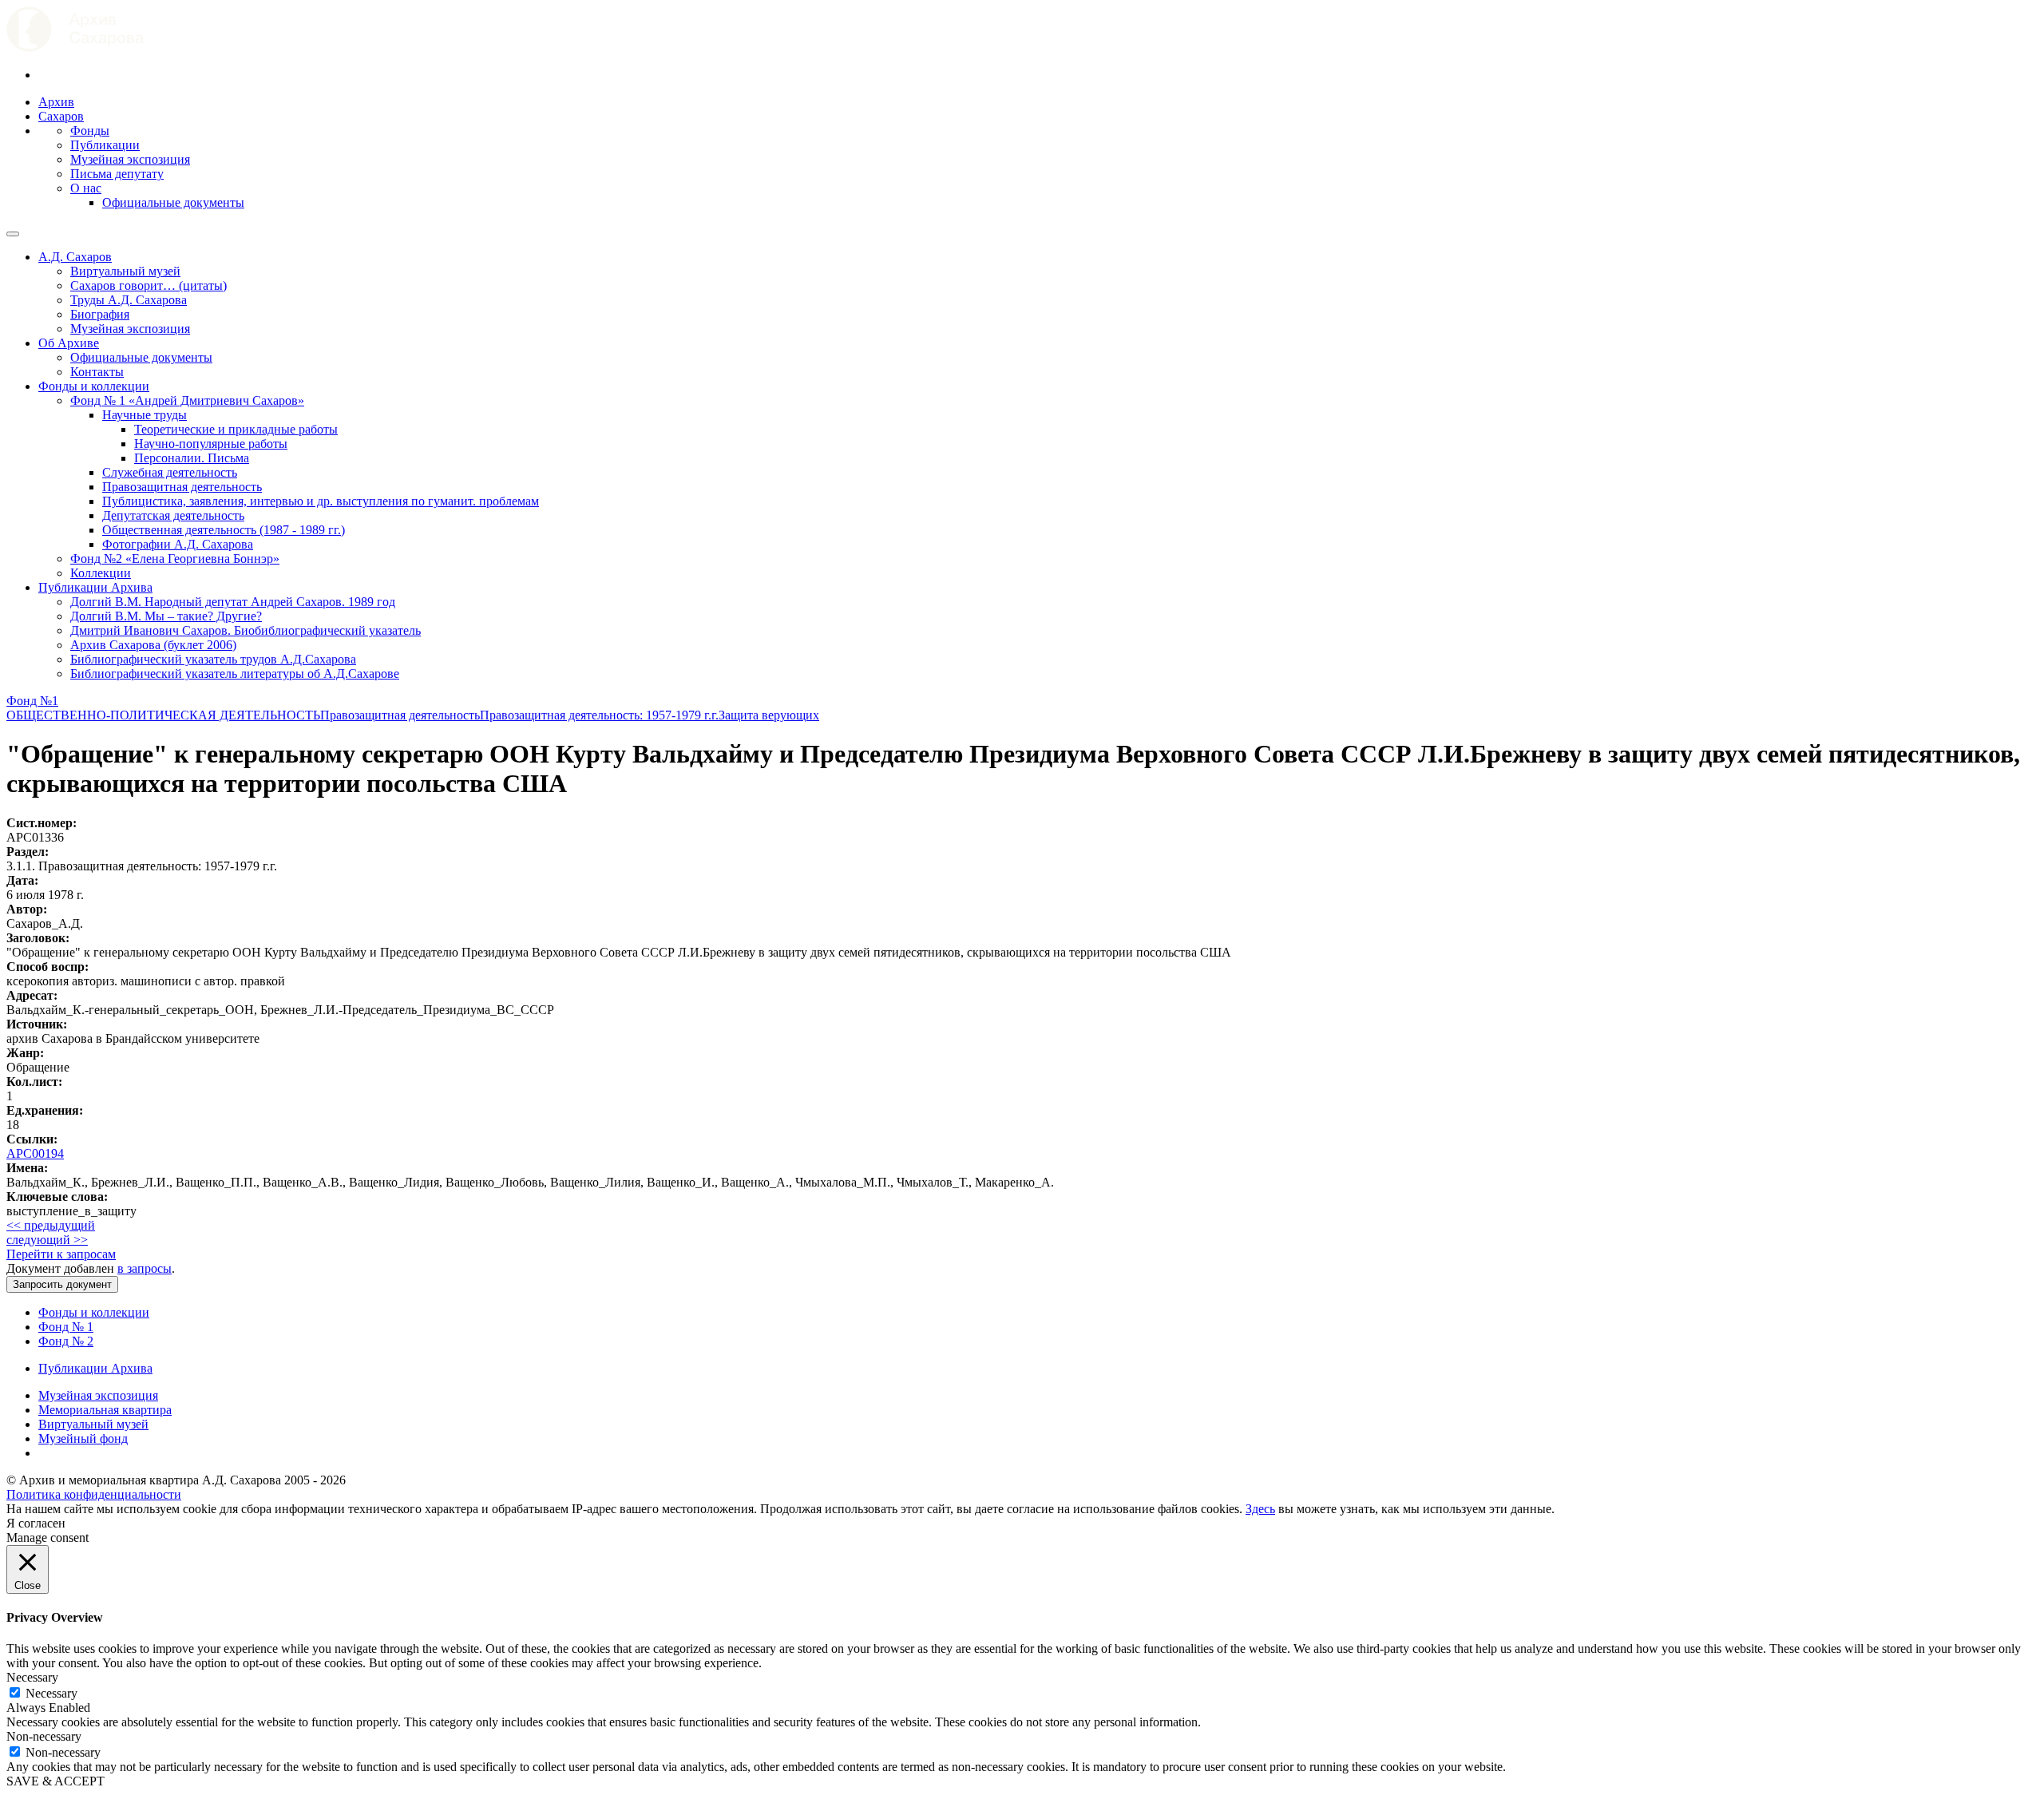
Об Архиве (69, 343)
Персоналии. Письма (192, 458)
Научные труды (145, 415)
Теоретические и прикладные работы (236, 429)
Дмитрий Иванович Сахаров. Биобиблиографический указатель (246, 630)
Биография (100, 314)
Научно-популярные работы (211, 444)
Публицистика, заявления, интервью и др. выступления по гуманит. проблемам (321, 501)
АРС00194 (35, 1153)
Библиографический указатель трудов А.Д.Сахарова (213, 659)
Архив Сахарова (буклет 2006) (153, 645)
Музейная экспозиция (130, 159)
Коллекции (101, 573)
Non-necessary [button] (44, 1736)
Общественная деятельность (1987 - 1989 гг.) (224, 530)
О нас (86, 188)
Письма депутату (117, 174)
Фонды (90, 131)
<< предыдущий (51, 1225)
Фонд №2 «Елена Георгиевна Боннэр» (175, 559)
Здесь (1260, 1509)
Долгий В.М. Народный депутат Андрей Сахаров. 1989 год (233, 602)
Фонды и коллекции (94, 386)
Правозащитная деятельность (182, 487)
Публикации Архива (95, 587)
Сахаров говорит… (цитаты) (149, 285)
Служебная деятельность (170, 472)
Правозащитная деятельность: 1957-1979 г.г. (599, 715)
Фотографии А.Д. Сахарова (178, 544)
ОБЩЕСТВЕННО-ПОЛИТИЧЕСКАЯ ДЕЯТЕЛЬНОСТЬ (163, 715)
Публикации (105, 145)
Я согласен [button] (36, 1523)
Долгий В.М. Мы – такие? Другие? (166, 616)
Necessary (51, 1693)
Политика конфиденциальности (94, 1494)
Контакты (97, 372)
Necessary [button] (32, 1677)
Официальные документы (173, 202)
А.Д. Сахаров (75, 257)
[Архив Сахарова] (75, 48)
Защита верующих (769, 715)
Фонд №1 (32, 701)
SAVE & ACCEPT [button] (55, 1781)
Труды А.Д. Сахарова (129, 300)
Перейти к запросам (61, 1254)
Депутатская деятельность (173, 515)
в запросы (145, 1268)
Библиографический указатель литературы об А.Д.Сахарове (235, 674)
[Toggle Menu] (13, 234)
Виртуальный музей (125, 271)
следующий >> (47, 1240)
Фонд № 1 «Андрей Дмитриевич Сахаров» (187, 400)
